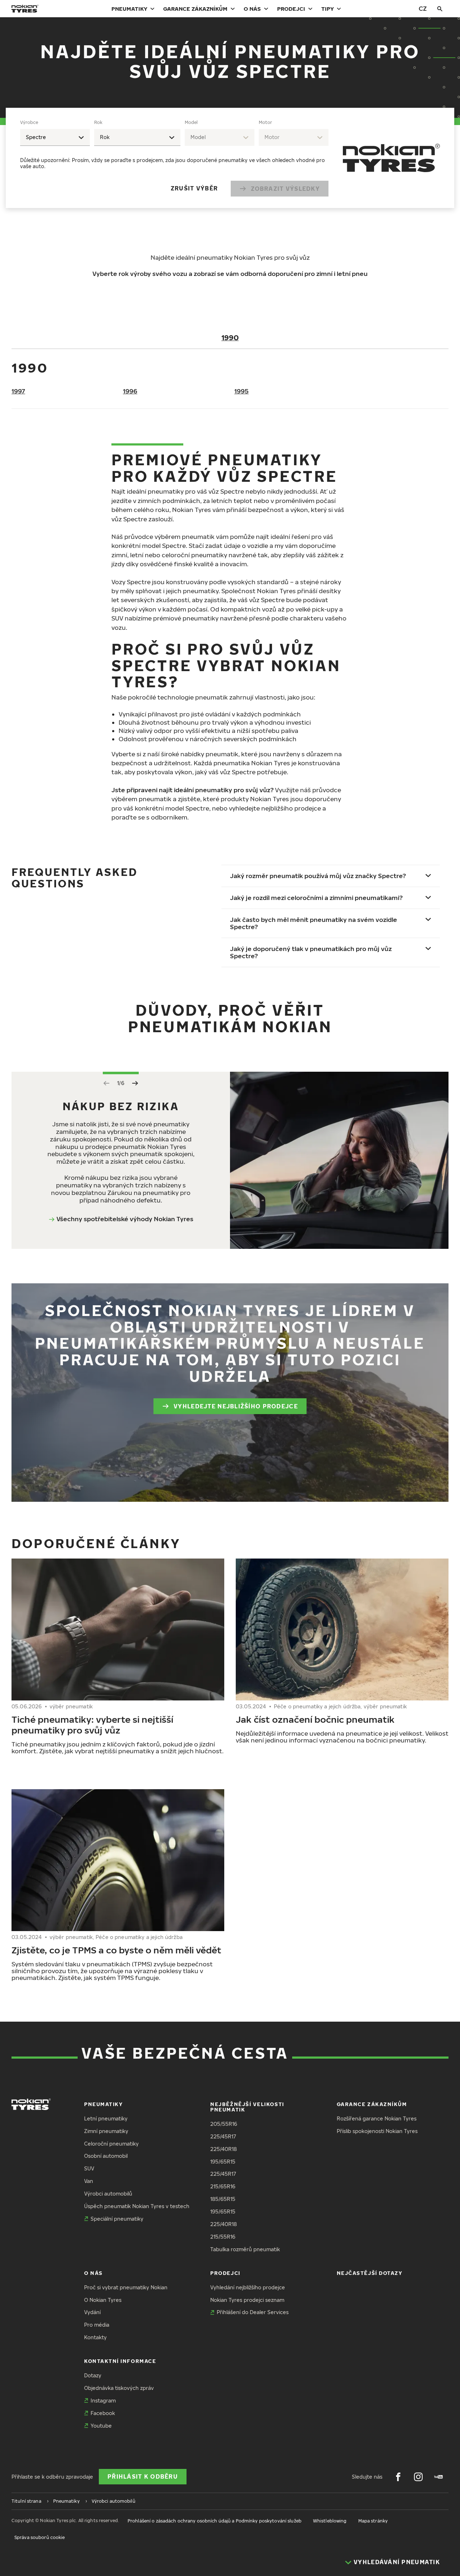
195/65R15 (223, 2162)
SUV (89, 2168)
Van (89, 2181)
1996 (130, 391)
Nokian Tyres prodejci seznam (247, 2300)
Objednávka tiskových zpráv (119, 2388)
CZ (423, 8)
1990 (230, 337)
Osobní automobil (106, 2156)
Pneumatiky (129, 9)
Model (191, 122)
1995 (241, 391)
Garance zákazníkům (195, 9)
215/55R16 (223, 2237)
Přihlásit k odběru (143, 2476)
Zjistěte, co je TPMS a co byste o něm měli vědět (116, 1950)
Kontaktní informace (120, 2361)
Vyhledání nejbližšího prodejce (248, 2287)
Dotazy (93, 2375)
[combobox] (55, 137)
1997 (18, 391)
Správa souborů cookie (40, 2537)
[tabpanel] (174, 158)
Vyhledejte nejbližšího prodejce (236, 1406)
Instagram (103, 2400)
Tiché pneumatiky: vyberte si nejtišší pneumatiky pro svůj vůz (92, 1725)
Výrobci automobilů (108, 2194)
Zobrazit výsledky (285, 189)
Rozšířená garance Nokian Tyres (377, 2118)
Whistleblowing (330, 2521)
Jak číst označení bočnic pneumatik (315, 1719)
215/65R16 (223, 2186)
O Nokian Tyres (103, 2300)
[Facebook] (398, 2477)
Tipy (328, 9)
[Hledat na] (440, 9)
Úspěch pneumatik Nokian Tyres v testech (137, 2206)
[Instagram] (418, 2477)
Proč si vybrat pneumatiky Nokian (126, 2287)
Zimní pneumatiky (106, 2131)
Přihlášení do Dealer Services (253, 2312)
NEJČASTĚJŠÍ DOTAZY (370, 2273)
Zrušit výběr (194, 188)
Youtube (101, 2426)
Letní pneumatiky (106, 2118)
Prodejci (291, 9)
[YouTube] (438, 2477)
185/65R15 (223, 2199)
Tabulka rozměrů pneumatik (245, 2249)
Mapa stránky (373, 2521)
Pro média (97, 2325)
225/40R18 (224, 2149)
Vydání (92, 2312)
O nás (252, 9)
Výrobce (29, 122)
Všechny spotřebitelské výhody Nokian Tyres (125, 1219)
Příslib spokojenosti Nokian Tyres (377, 2131)
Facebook (103, 2413)
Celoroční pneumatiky (111, 2144)
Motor (265, 122)
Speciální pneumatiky (117, 2219)
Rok (98, 122)
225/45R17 (223, 2136)
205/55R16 (224, 2124)
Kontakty (95, 2337)
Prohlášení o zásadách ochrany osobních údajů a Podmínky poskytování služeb (215, 2521)
